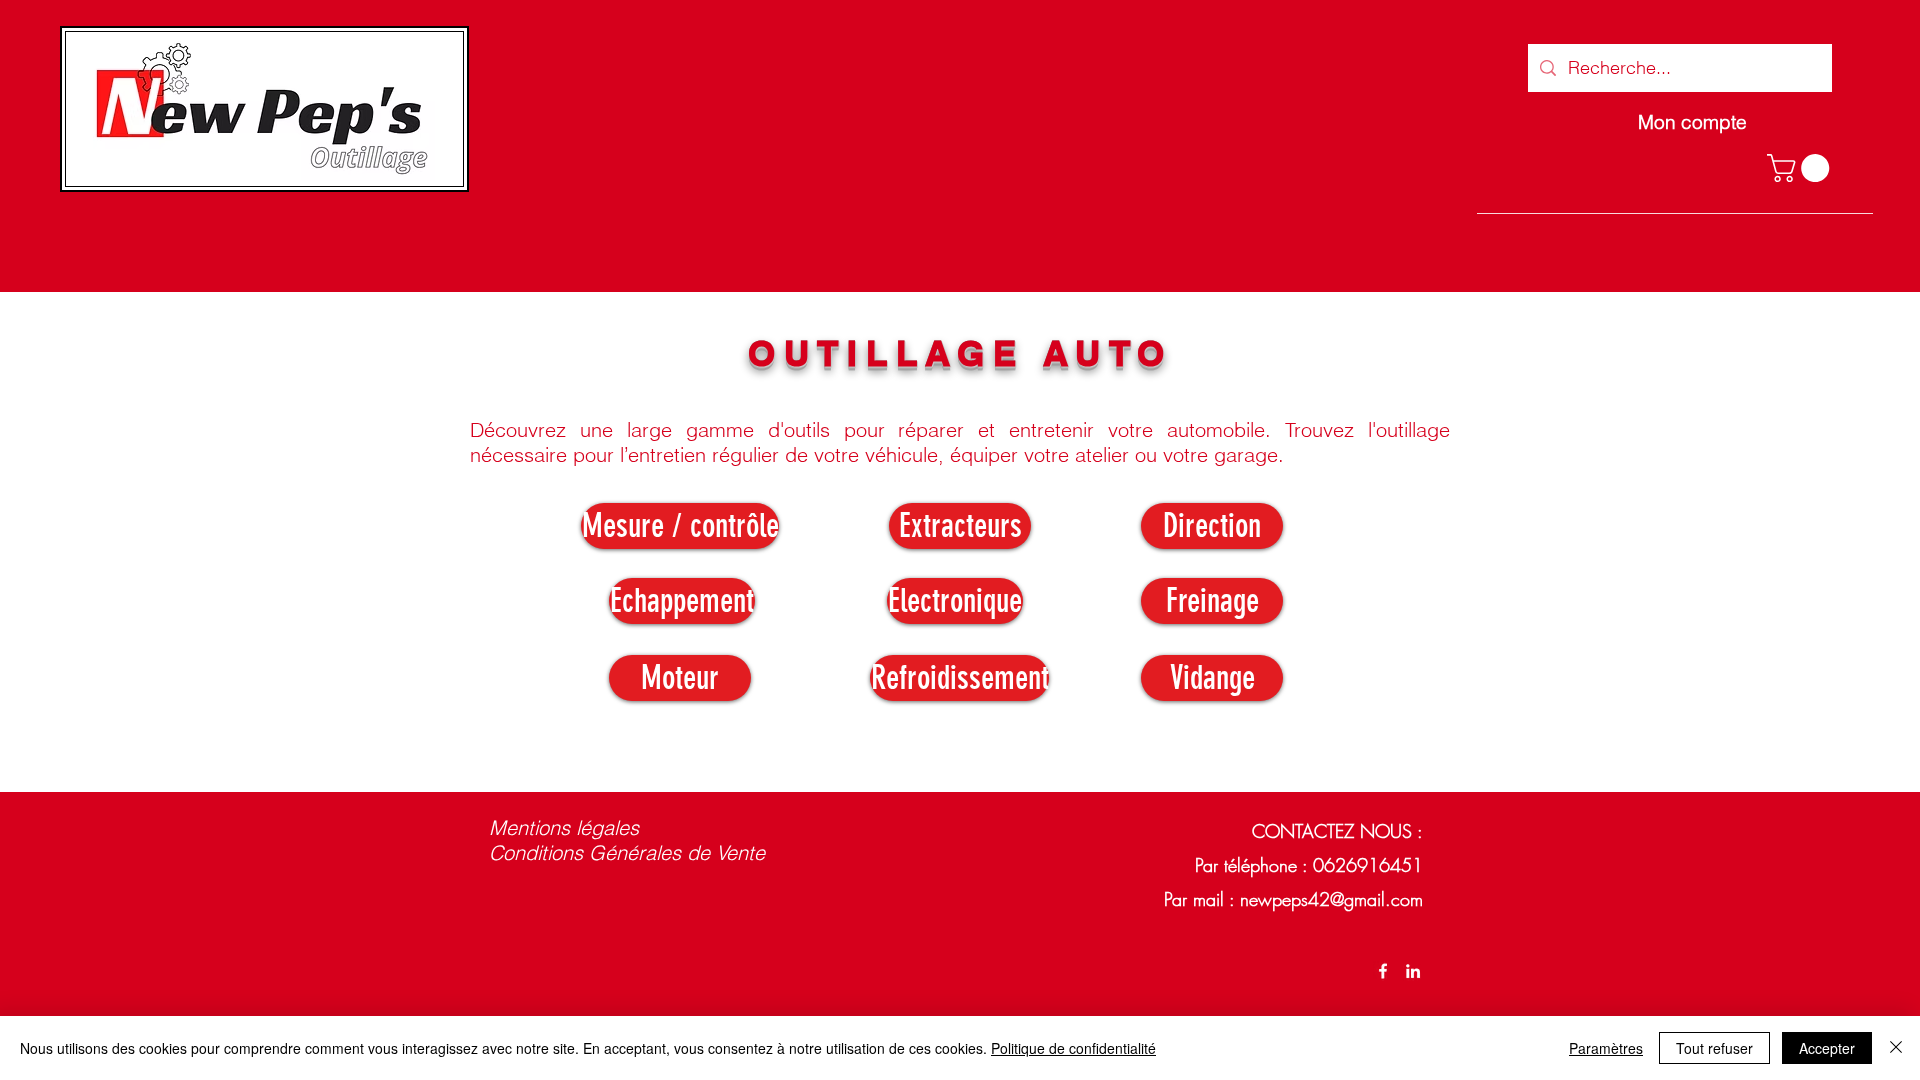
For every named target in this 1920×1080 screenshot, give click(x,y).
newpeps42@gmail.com (1331, 899)
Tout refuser (1714, 1048)
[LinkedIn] (1413, 971)
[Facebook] (1383, 971)
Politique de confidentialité (1073, 1048)
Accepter (1827, 1048)
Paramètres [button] (1606, 1048)
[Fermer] (1896, 1048)
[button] (1801, 168)
